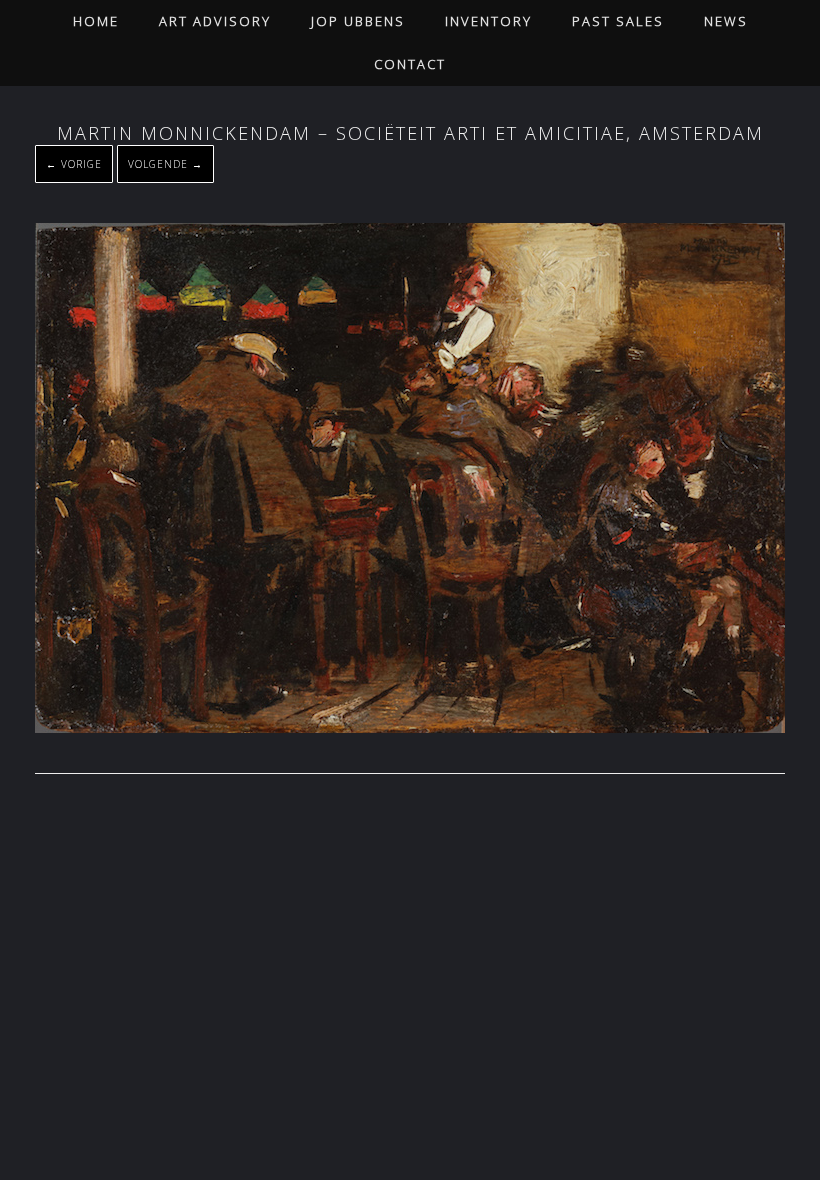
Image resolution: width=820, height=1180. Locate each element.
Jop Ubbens (358, 21)
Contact (410, 64)
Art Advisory (215, 21)
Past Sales (618, 21)
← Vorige (74, 164)
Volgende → (165, 164)
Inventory (488, 21)
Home (96, 21)
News (726, 21)
